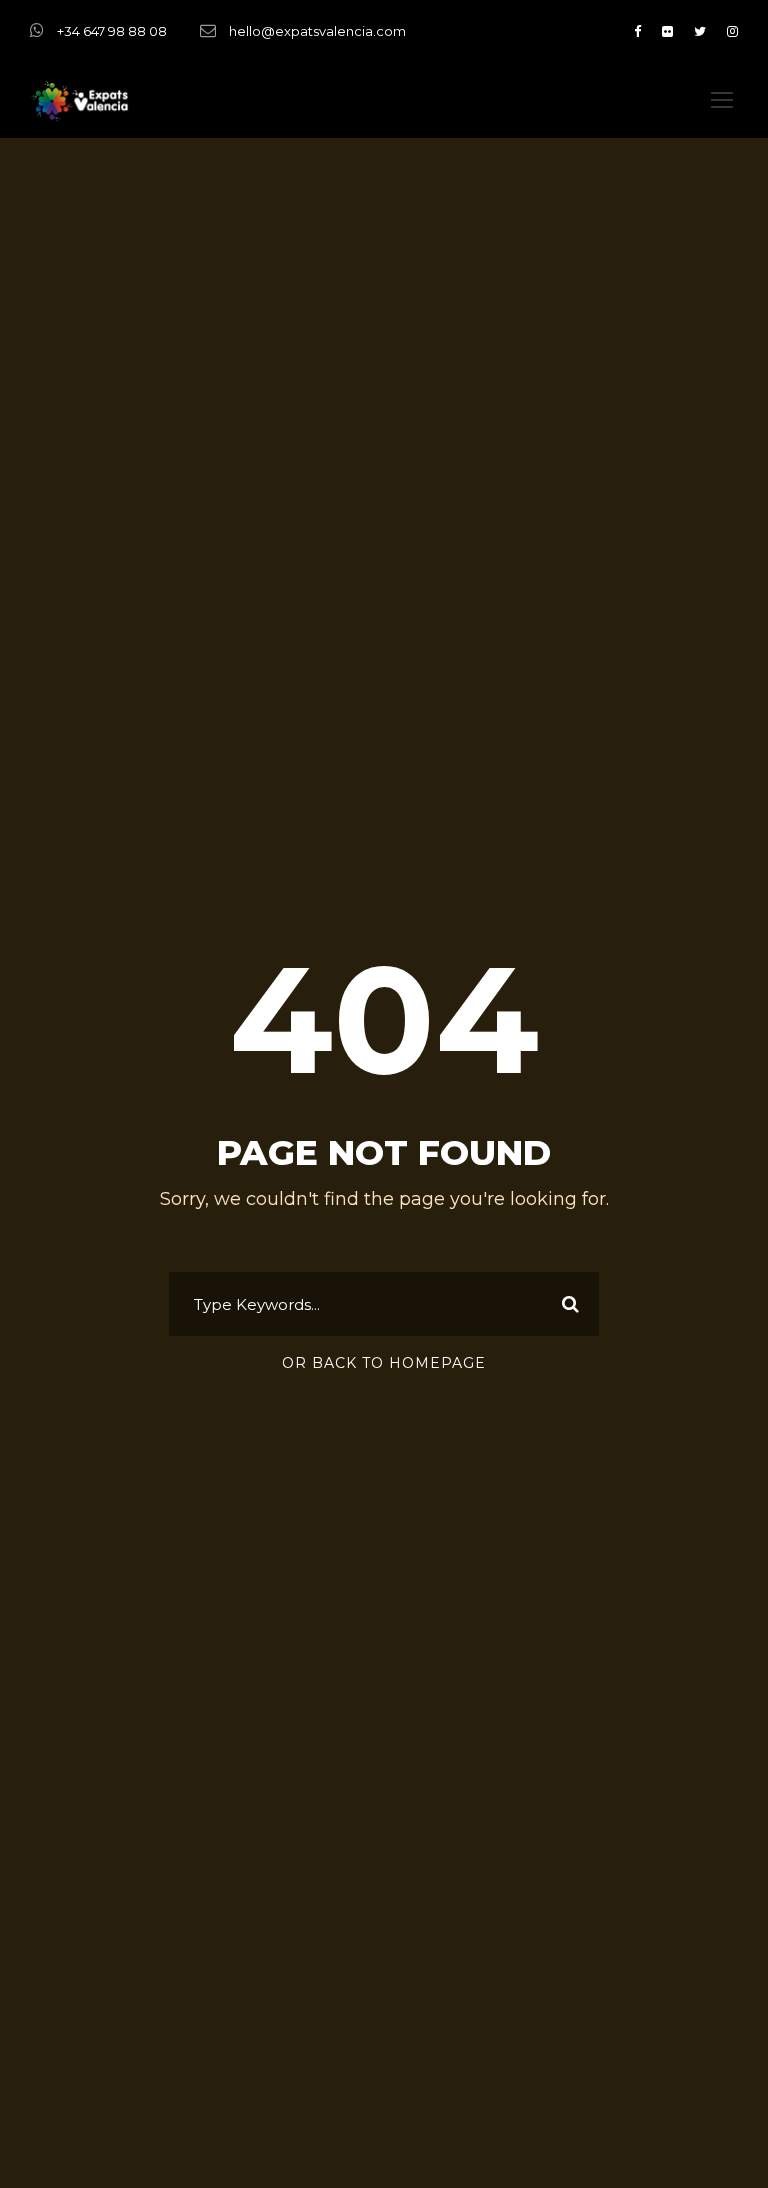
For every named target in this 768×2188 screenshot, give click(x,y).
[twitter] (700, 31)
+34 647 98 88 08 (112, 31)
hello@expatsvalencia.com (317, 31)
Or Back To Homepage (384, 1363)
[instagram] (732, 31)
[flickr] (667, 31)
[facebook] (637, 31)
